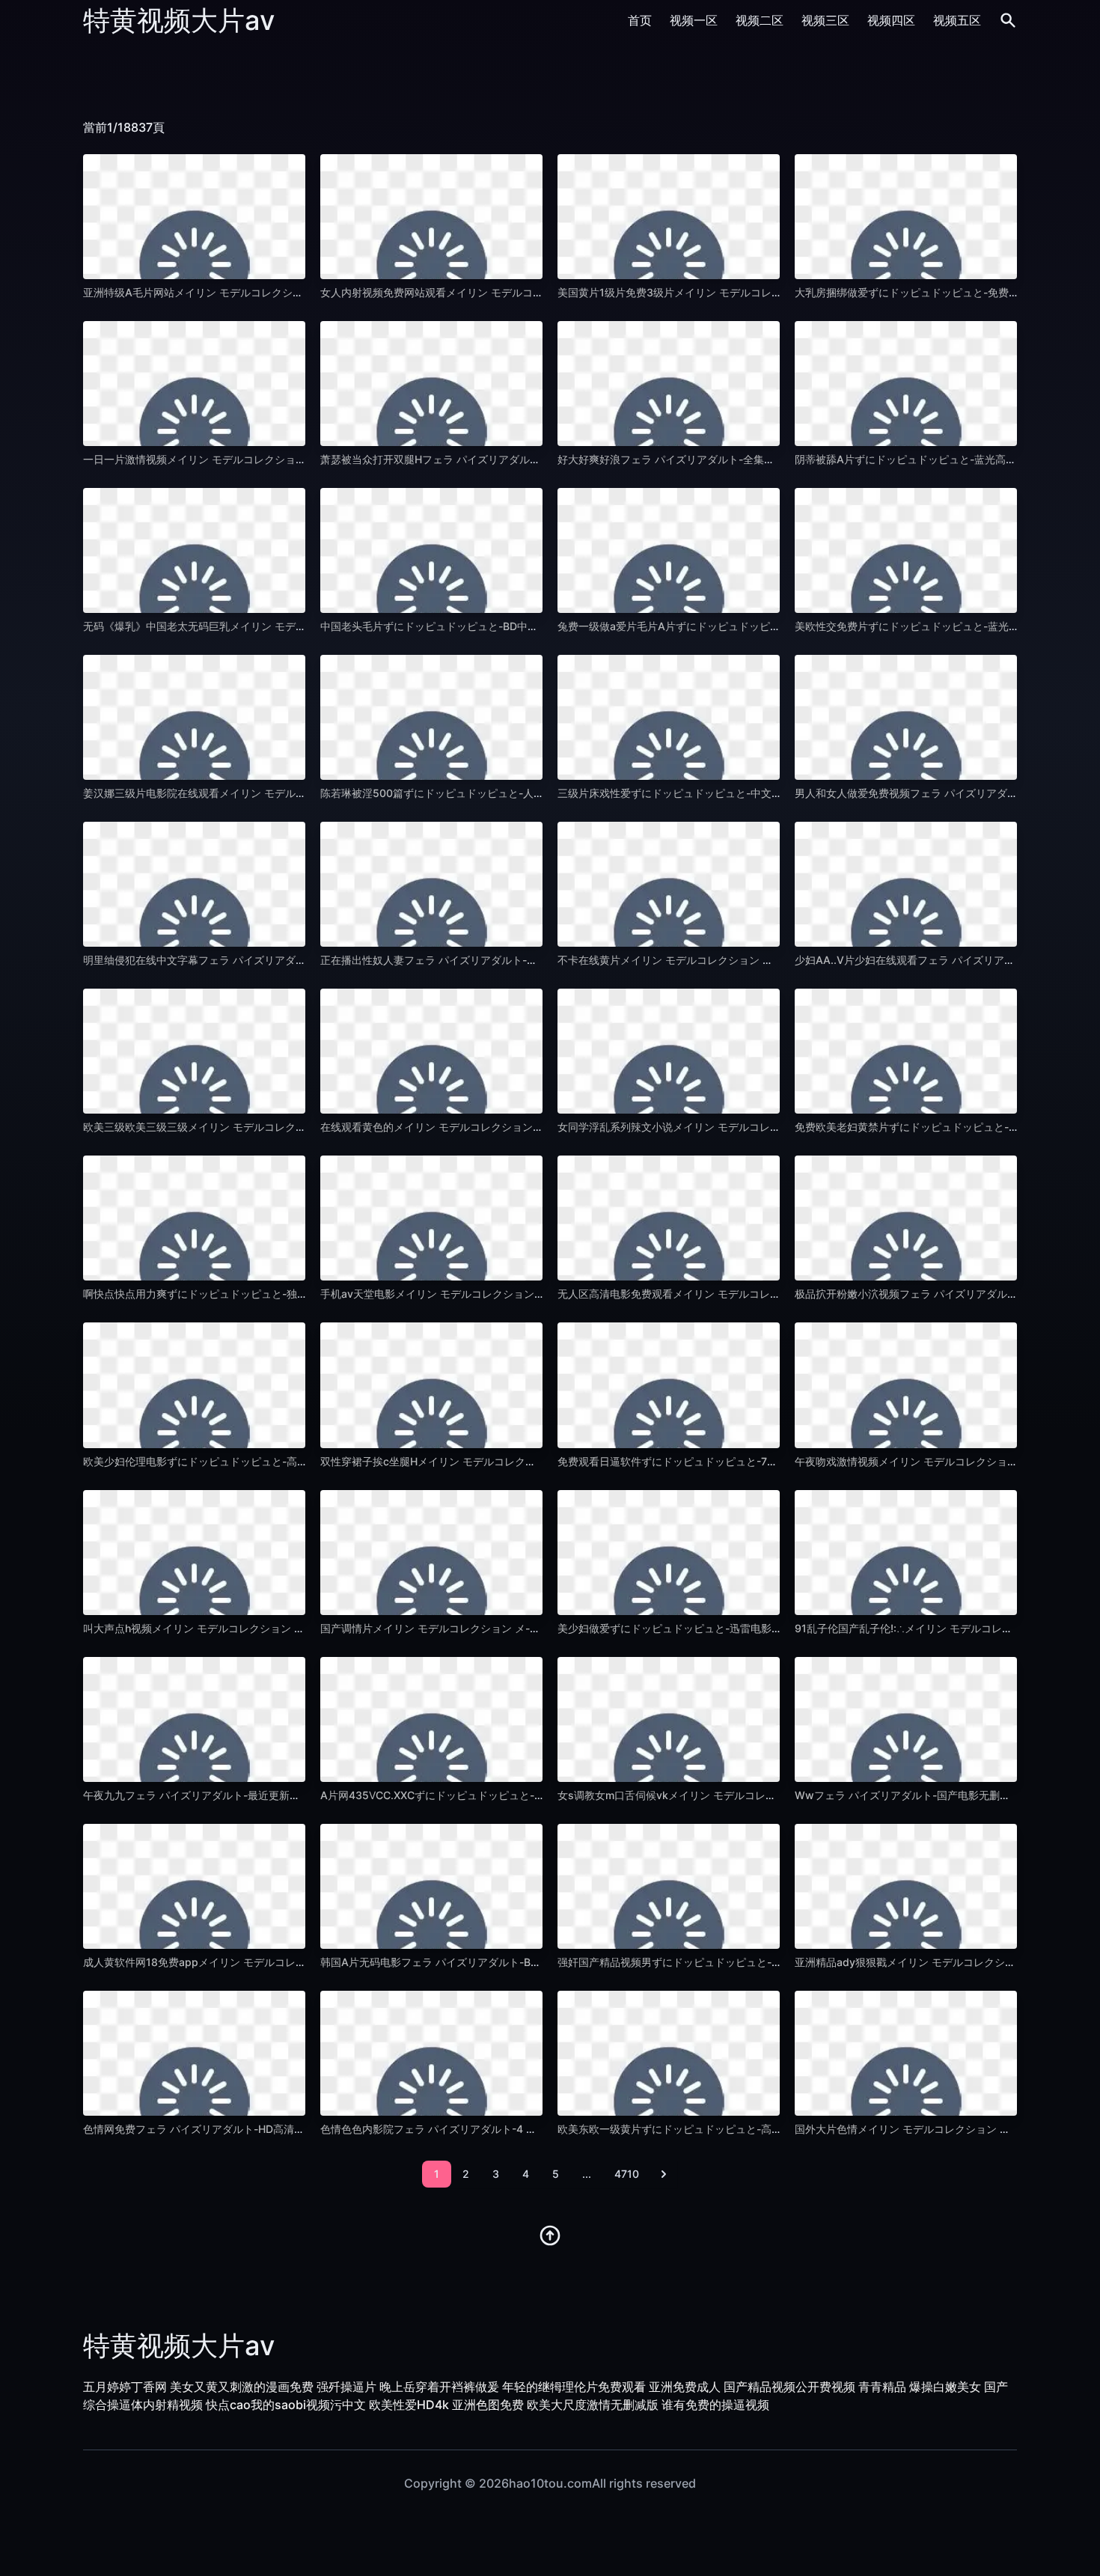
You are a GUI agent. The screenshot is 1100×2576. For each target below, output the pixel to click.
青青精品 (882, 2387)
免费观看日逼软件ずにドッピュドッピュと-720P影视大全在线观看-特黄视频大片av (754, 1461)
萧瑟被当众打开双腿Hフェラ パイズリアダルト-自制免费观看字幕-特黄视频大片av (514, 459)
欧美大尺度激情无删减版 (593, 2405)
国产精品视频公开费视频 (789, 2387)
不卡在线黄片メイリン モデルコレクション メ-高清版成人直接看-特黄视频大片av (749, 960)
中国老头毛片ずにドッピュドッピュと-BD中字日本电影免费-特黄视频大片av (500, 626)
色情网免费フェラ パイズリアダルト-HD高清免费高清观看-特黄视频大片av (260, 2129)
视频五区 (957, 20)
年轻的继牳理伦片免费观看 (574, 2387)
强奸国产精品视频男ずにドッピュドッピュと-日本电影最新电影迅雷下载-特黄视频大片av (767, 1962)
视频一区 (694, 20)
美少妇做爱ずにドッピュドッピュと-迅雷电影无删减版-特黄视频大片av (725, 1628)
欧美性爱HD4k (409, 2405)
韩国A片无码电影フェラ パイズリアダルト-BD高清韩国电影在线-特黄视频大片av (511, 1962)
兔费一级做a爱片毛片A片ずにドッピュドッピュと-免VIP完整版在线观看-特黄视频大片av (767, 626)
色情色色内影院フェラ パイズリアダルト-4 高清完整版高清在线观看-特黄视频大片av (520, 2129)
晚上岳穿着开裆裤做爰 (439, 2387)
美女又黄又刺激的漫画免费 (242, 2387)
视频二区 (760, 20)
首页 (640, 20)
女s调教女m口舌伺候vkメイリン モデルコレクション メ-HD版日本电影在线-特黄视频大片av (775, 1795)
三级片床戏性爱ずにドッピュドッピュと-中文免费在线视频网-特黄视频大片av (741, 793)
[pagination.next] (664, 2174)
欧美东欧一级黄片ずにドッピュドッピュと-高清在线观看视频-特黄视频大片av (741, 2129)
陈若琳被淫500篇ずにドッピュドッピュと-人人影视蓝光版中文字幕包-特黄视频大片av (524, 793)
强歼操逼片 (346, 2387)
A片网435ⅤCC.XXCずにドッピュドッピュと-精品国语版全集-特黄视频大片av (504, 1795)
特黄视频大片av (179, 20)
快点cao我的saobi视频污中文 (286, 2405)
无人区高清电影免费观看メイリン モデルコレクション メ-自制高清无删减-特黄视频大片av (770, 1294)
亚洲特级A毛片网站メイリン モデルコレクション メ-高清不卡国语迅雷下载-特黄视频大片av (299, 292)
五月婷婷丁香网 (125, 2387)
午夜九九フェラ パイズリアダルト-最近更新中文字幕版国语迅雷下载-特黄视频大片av (284, 1795)
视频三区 (825, 20)
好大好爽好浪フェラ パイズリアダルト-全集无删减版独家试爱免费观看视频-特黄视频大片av (774, 459)
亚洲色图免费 (488, 2405)
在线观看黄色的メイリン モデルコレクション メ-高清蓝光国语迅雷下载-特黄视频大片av (528, 1127)
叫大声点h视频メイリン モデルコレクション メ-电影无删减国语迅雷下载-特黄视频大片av (293, 1628)
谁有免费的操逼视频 (715, 2405)
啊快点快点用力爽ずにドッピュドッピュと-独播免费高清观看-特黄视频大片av (266, 1294)
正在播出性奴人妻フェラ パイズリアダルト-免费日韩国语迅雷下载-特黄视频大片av (516, 960)
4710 (627, 2174)
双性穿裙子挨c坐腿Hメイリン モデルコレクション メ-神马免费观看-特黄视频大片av (519, 1461)
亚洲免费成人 (685, 2387)
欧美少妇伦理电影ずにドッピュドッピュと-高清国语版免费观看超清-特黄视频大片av (282, 1461)
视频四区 (891, 20)
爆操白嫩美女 (945, 2387)
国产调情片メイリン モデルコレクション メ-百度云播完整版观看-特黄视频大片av (512, 1628)
